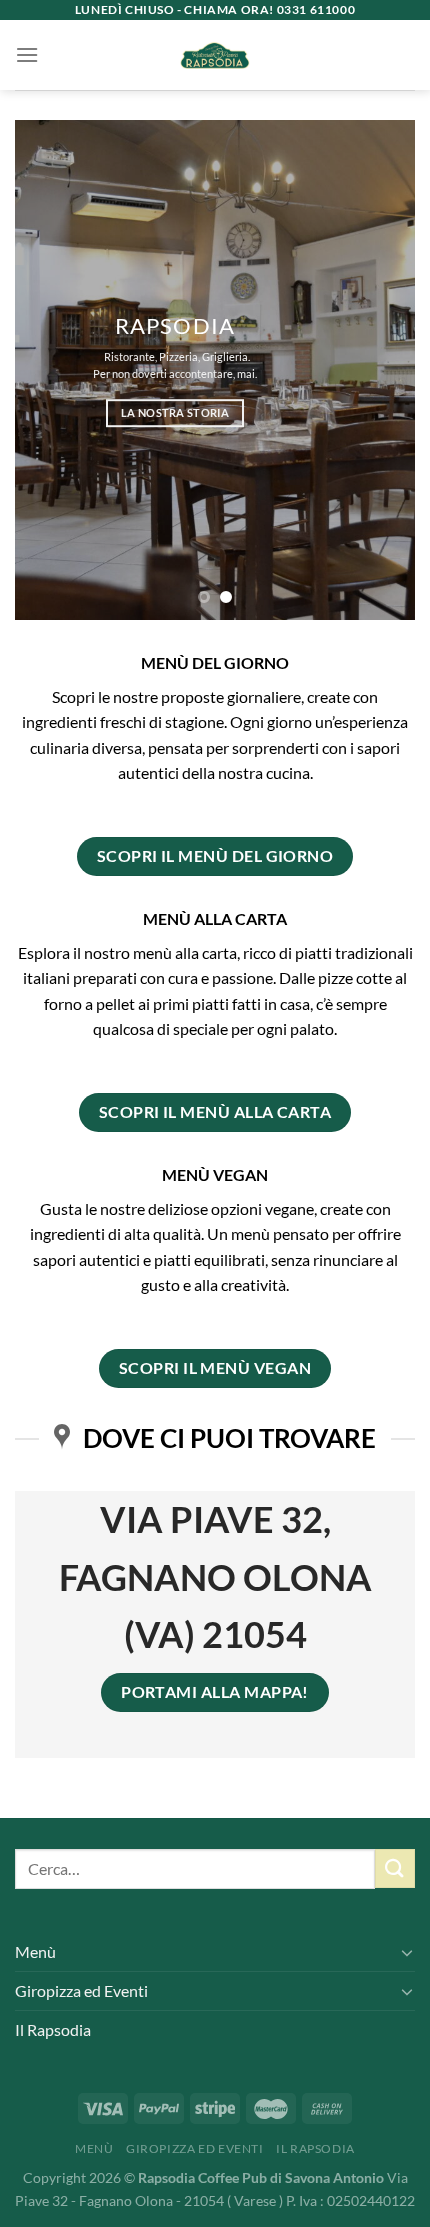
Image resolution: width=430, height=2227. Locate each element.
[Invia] (395, 1868)
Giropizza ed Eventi (81, 1990)
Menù (35, 1951)
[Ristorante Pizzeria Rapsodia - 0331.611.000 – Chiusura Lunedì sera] (215, 55)
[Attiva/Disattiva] (407, 1952)
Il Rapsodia (53, 2029)
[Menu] (27, 54)
